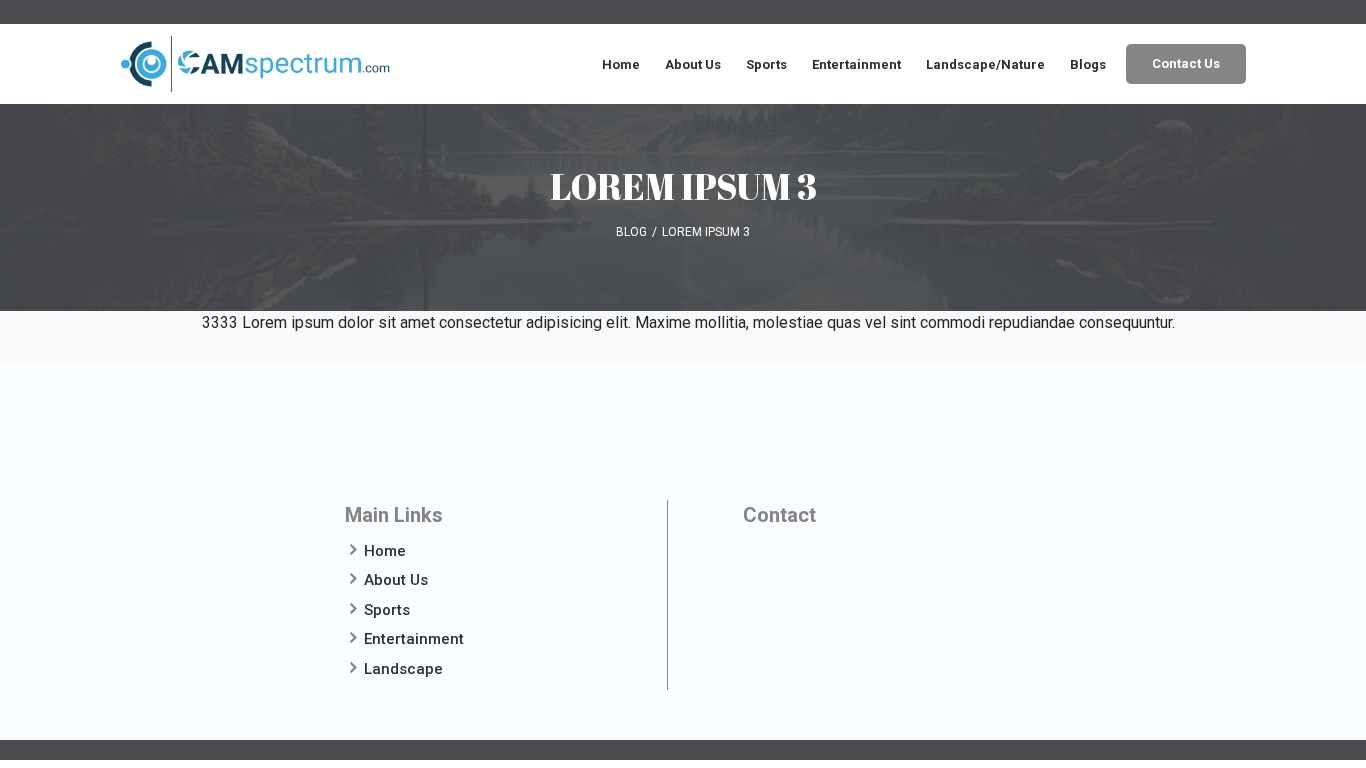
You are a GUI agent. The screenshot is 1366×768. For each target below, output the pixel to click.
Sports (766, 64)
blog (631, 232)
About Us (693, 64)
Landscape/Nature (985, 64)
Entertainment (856, 64)
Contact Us (1186, 63)
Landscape (403, 669)
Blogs (1088, 64)
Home (621, 64)
